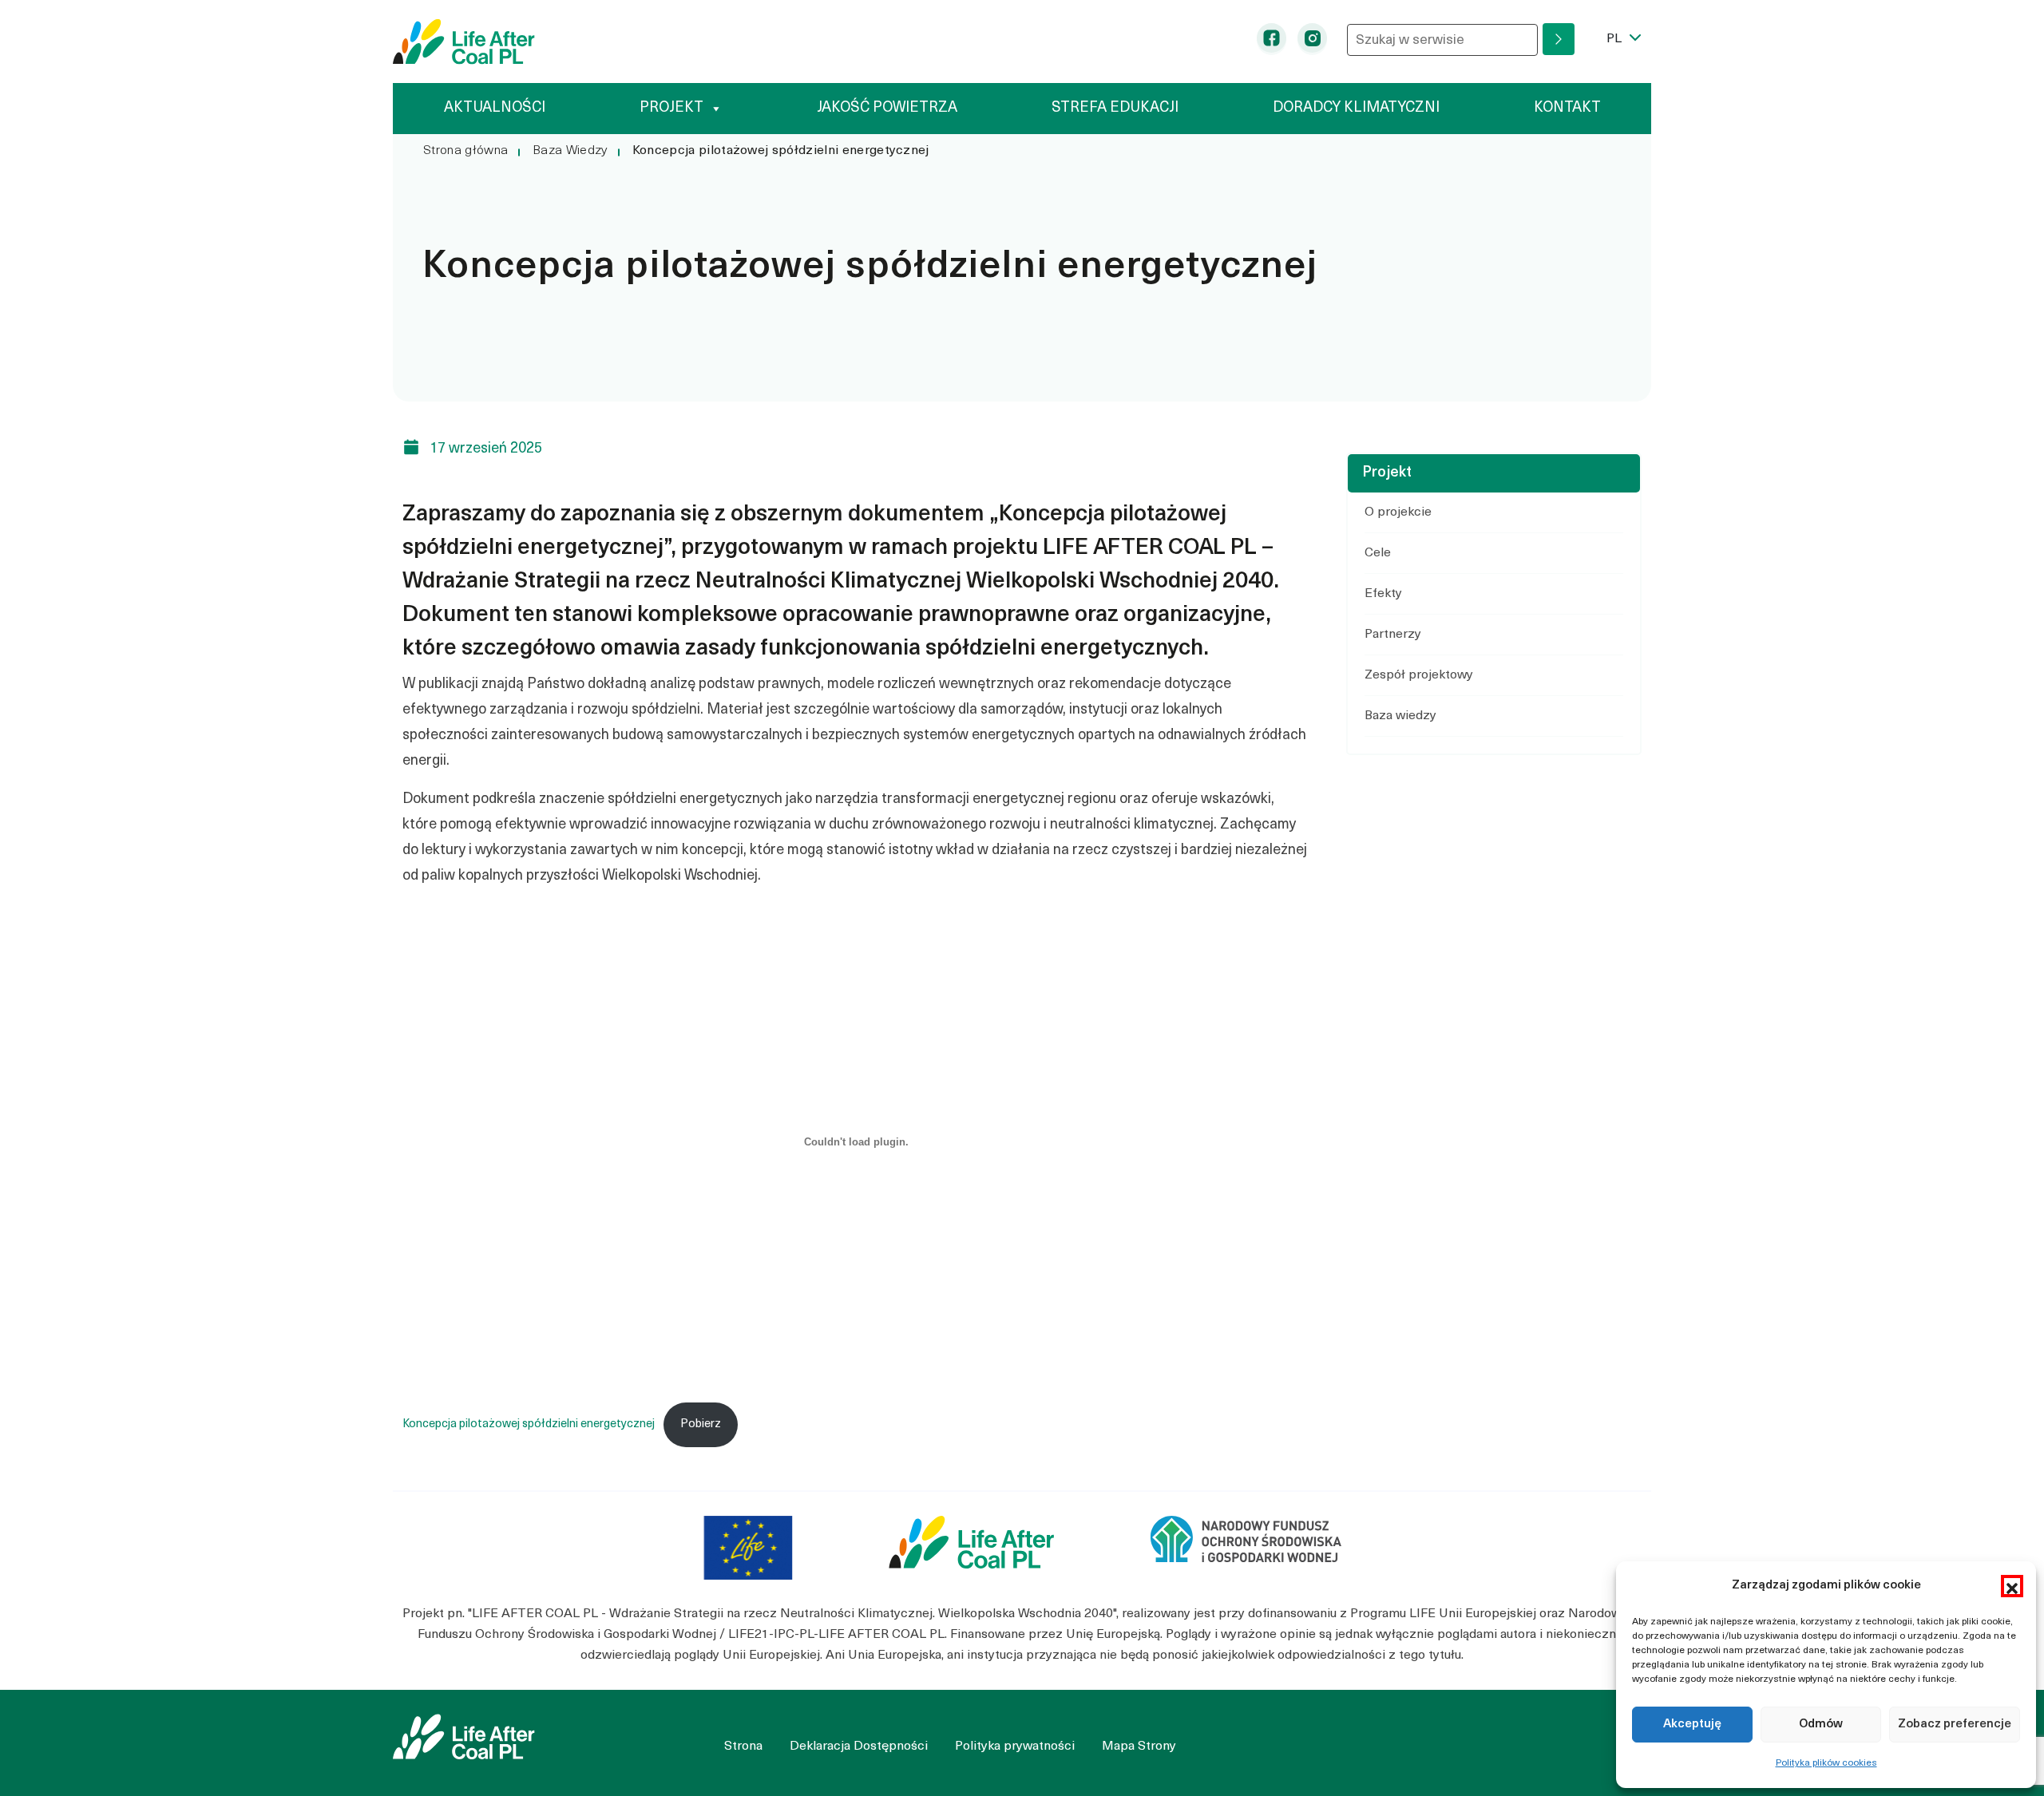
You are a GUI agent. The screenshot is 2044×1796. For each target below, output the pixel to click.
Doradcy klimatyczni (1356, 108)
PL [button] (1629, 39)
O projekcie (1398, 512)
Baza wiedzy (1400, 716)
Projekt (671, 108)
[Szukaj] (1559, 39)
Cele (1378, 553)
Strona (743, 1747)
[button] (2012, 1586)
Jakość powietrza (887, 108)
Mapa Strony (1139, 1747)
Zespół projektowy (1419, 675)
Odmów (1821, 1725)
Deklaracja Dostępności (859, 1747)
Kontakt (1567, 108)
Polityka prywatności (1015, 1747)
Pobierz (701, 1424)
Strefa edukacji (1115, 108)
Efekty (1383, 594)
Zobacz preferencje (1955, 1725)
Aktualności (495, 108)
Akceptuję (1692, 1725)
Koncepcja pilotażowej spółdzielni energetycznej (529, 1424)
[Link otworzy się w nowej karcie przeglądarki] (748, 1548)
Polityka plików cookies (1826, 1763)
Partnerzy (1393, 635)
